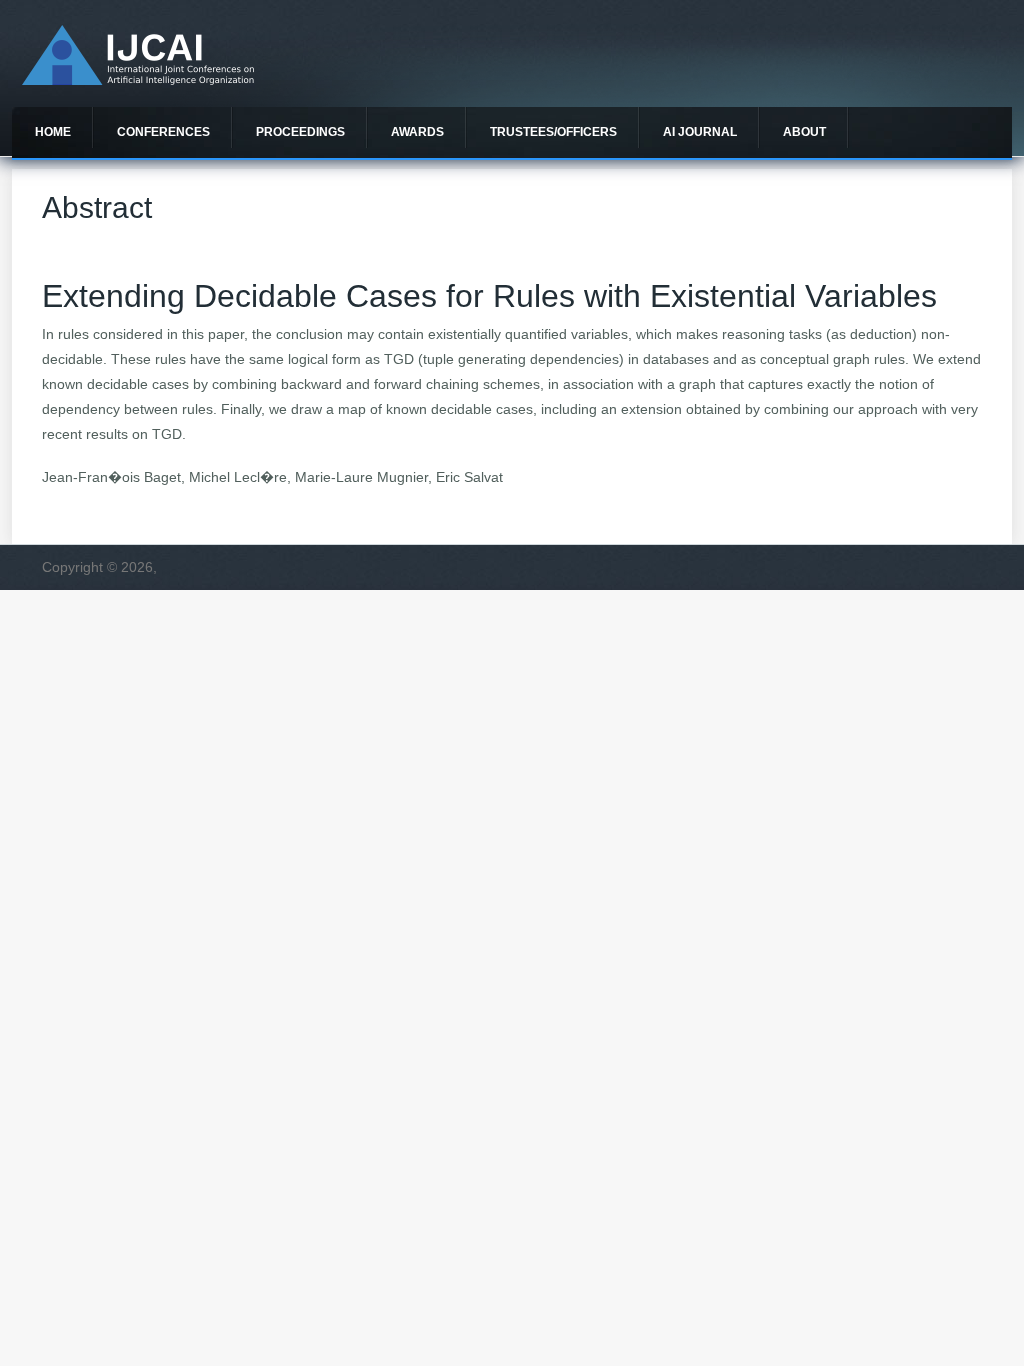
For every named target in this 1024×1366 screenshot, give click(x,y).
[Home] (138, 80)
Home (53, 132)
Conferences (163, 132)
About (804, 132)
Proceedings (300, 132)
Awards (417, 132)
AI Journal (700, 132)
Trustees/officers (553, 132)
